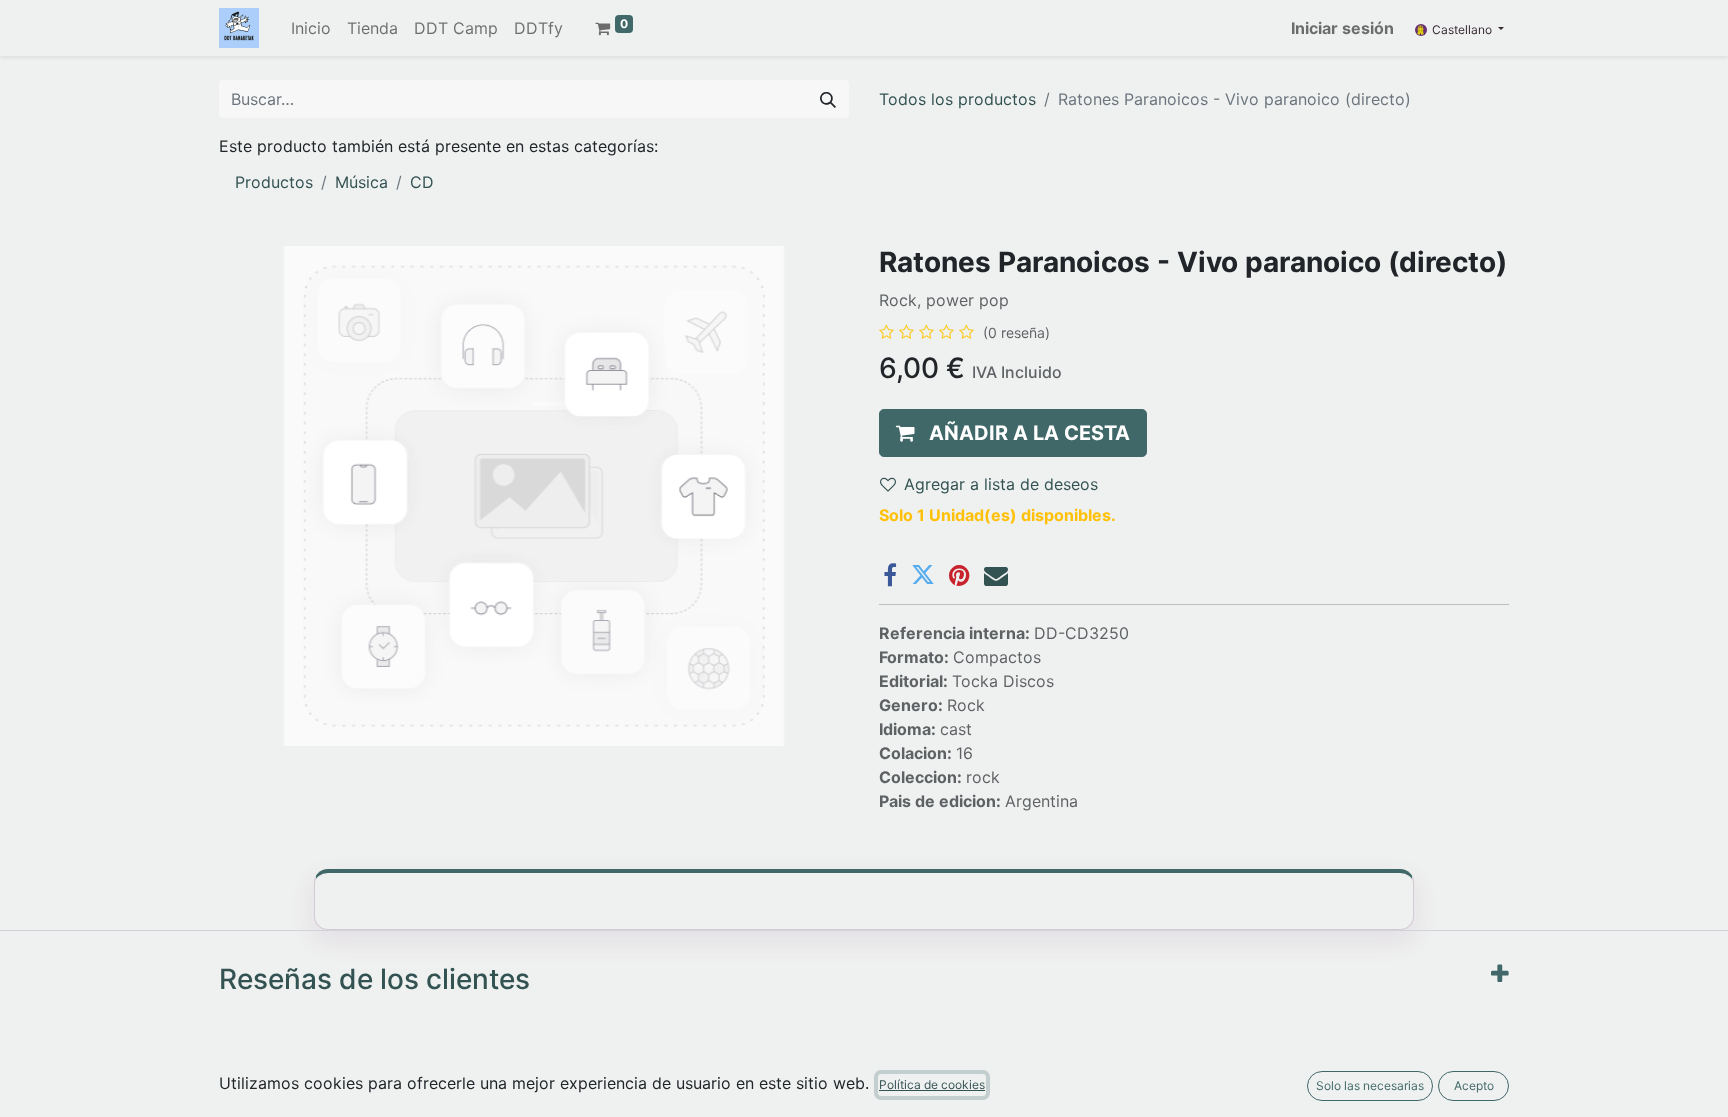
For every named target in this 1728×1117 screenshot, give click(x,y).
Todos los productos (957, 99)
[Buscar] (828, 99)
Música (361, 182)
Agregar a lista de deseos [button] (1001, 484)
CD (422, 182)
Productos (274, 182)
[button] (1013, 433)
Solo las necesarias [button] (1370, 1085)
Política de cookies (932, 1084)
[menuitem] (311, 28)
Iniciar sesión (1342, 28)
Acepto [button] (1474, 1085)
